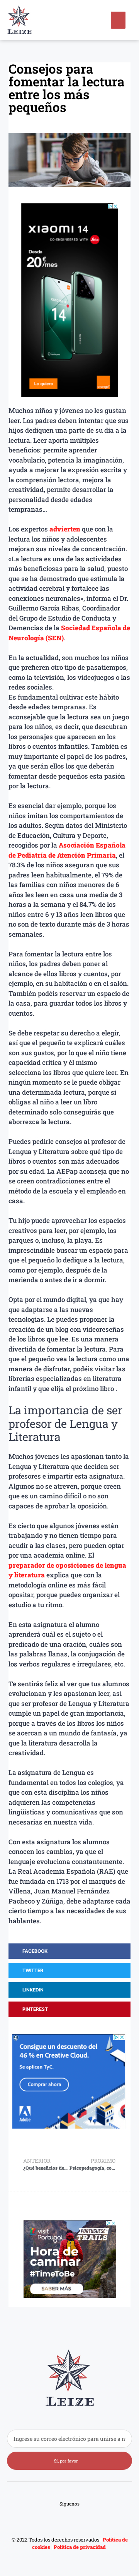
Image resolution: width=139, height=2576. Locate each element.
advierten (65, 529)
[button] (118, 20)
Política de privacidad (80, 2547)
